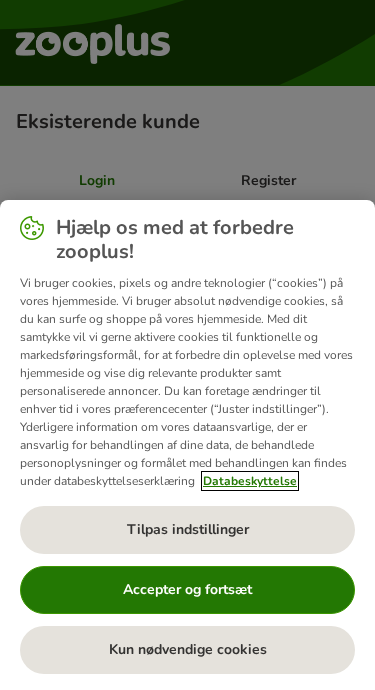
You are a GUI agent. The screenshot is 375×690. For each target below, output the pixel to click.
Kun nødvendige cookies (188, 649)
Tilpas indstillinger (188, 529)
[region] (187, 445)
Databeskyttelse (250, 481)
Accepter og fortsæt (187, 589)
